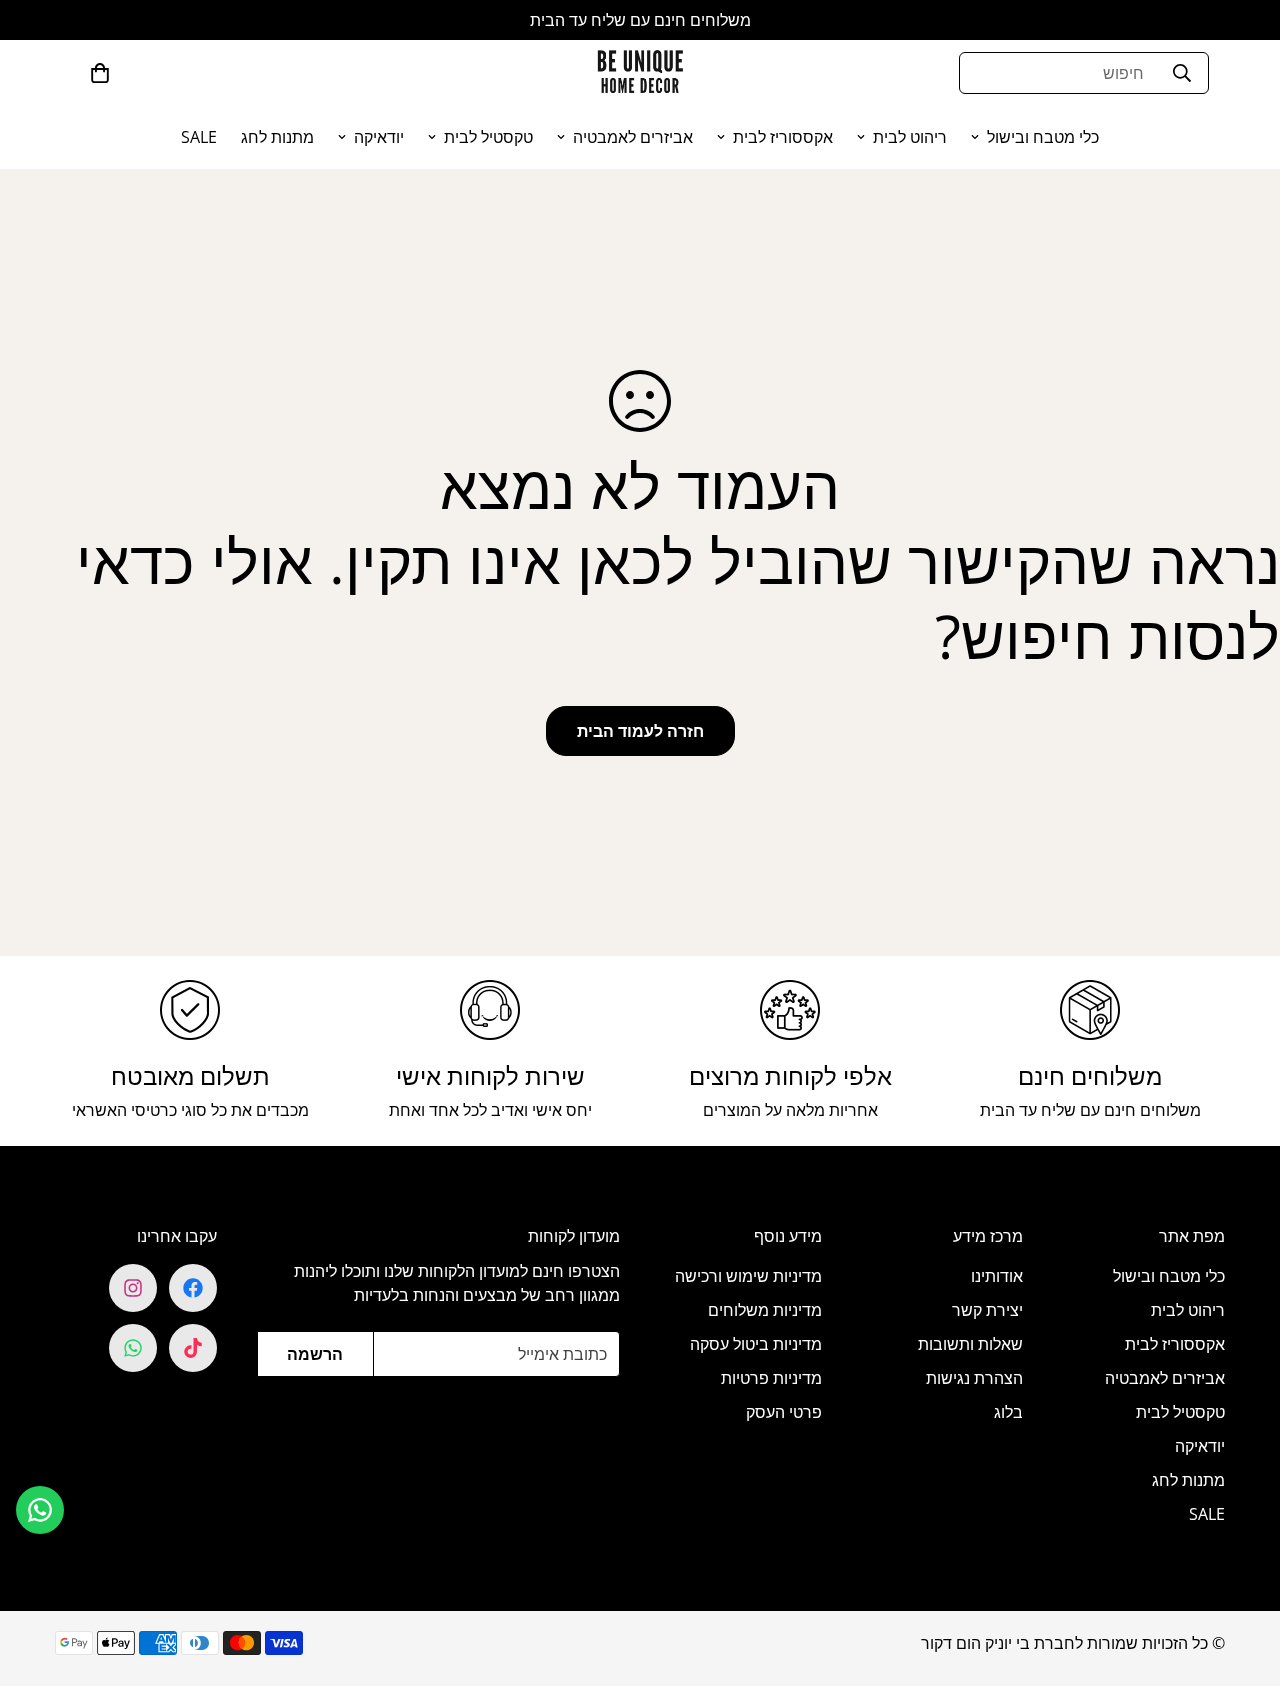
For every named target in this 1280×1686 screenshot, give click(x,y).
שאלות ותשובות (970, 1344)
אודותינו (997, 1276)
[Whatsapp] (133, 1348)
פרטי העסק (784, 1412)
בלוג (1008, 1412)
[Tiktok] (193, 1348)
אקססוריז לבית (783, 137)
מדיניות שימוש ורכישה (748, 1276)
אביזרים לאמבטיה (633, 137)
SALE (199, 137)
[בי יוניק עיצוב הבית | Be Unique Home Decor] (640, 72)
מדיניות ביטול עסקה (756, 1344)
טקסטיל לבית (488, 137)
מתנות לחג (277, 137)
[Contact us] (40, 1510)
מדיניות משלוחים (765, 1310)
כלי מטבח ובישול (1043, 137)
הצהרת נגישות (974, 1378)
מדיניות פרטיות (771, 1378)
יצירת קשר (987, 1310)
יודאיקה (379, 137)
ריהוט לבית (910, 137)
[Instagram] (133, 1288)
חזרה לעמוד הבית (640, 731)
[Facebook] (193, 1288)
